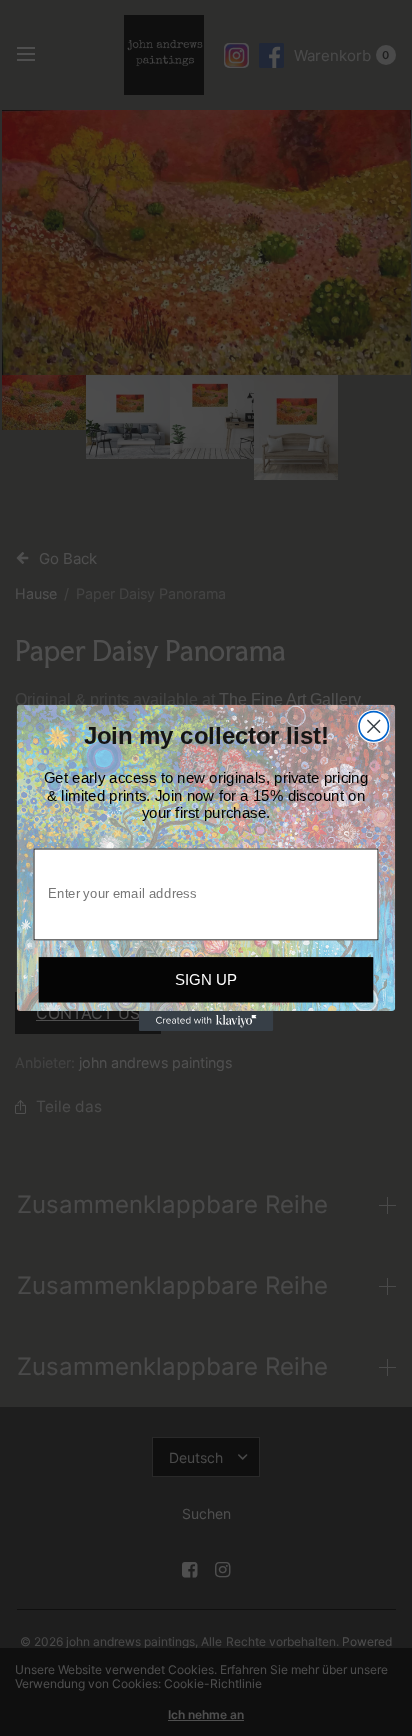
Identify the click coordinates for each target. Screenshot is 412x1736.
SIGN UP (206, 979)
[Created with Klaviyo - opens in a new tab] (206, 1021)
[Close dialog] (373, 726)
